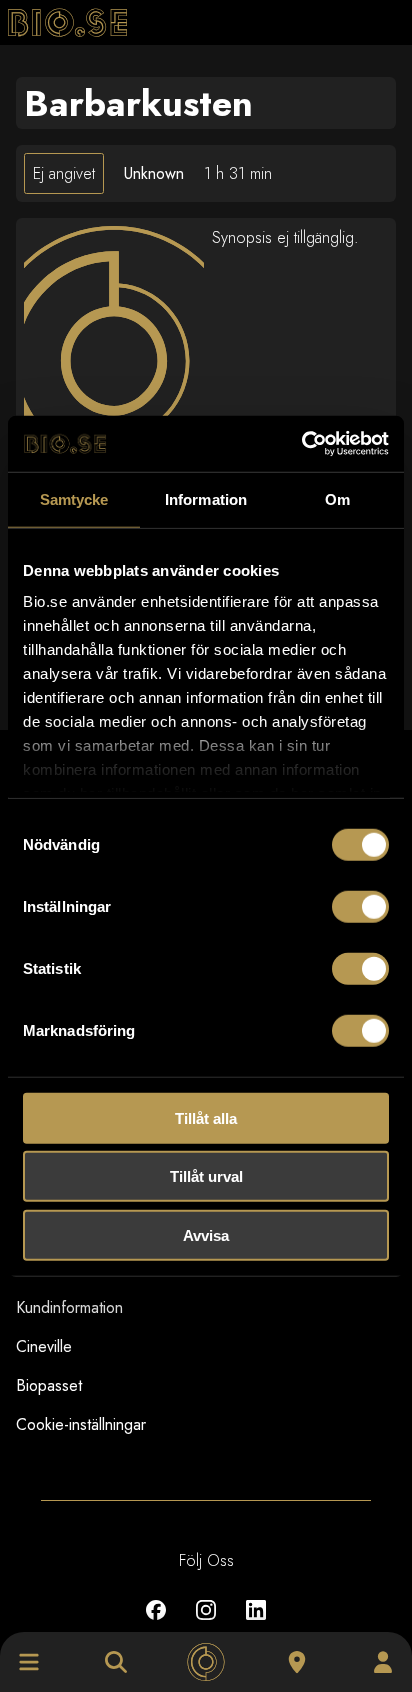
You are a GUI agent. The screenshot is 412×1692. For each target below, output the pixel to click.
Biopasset (49, 1385)
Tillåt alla (206, 1117)
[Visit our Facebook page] (156, 1624)
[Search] (116, 1662)
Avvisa (206, 1234)
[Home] (206, 1662)
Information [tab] (206, 498)
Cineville (44, 1346)
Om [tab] (337, 498)
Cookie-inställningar (81, 1424)
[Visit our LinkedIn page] (256, 1624)
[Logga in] (383, 1662)
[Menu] (29, 1662)
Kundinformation (69, 1307)
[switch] (360, 906)
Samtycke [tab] (74, 498)
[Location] (297, 1662)
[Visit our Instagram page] (206, 1624)
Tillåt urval (206, 1176)
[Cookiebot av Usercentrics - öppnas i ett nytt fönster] (301, 444)
